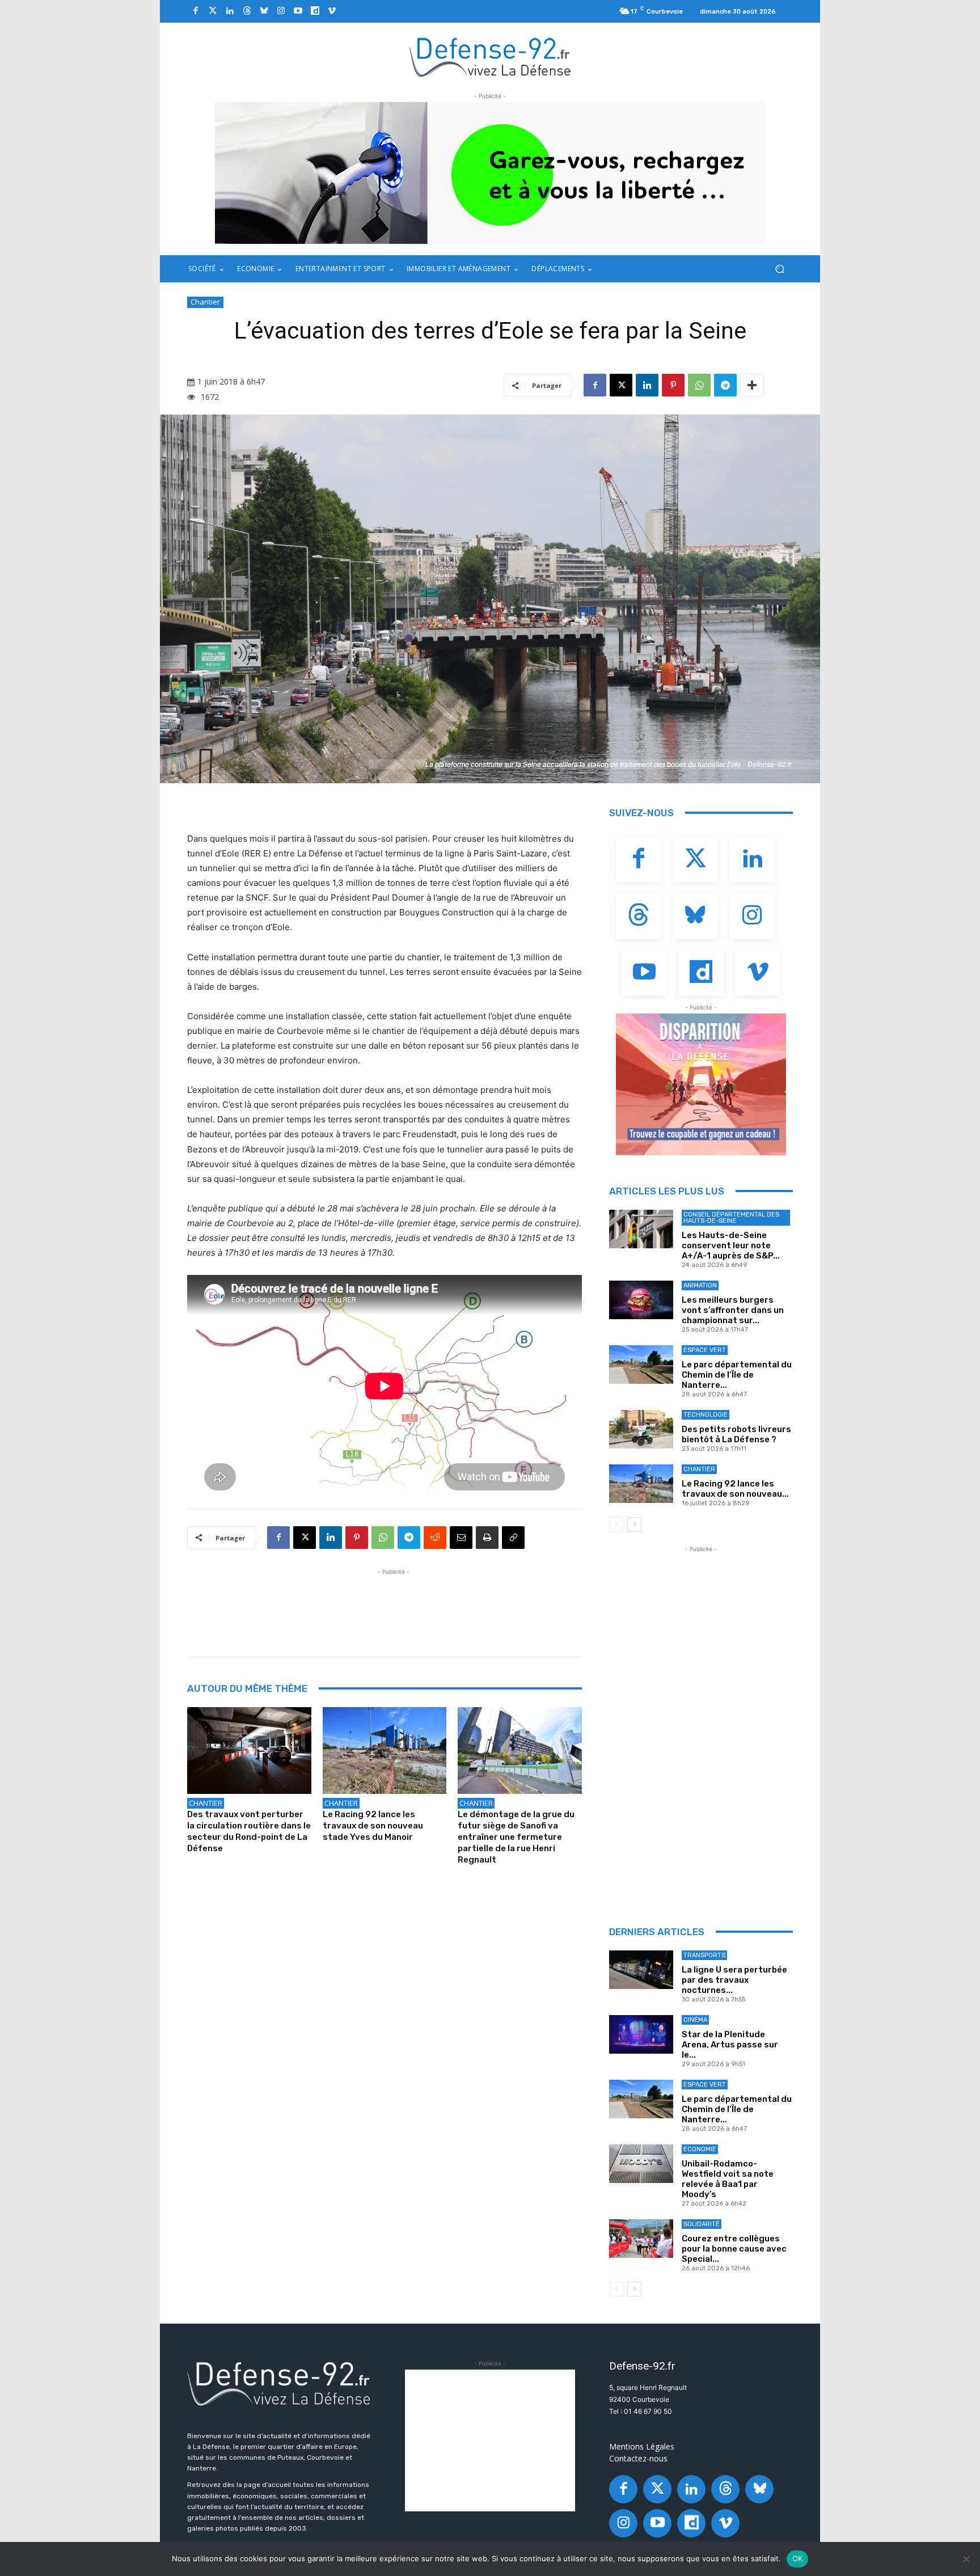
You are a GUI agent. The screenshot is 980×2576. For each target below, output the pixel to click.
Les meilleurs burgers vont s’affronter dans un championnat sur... (733, 1310)
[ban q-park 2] (490, 173)
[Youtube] (298, 11)
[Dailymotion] (315, 11)
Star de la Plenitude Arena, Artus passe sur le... (730, 2045)
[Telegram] (725, 385)
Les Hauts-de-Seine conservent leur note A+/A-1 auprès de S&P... (731, 1245)
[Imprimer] (487, 1538)
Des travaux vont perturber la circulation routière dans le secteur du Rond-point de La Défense (249, 1831)
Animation (700, 1285)
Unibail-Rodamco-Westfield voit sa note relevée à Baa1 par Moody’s (728, 2179)
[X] (621, 385)
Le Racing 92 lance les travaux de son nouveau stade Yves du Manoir (373, 1826)
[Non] (966, 2559)
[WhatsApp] (699, 385)
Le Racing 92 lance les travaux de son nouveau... (735, 1489)
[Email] (461, 1538)
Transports (704, 1955)
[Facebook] (196, 11)
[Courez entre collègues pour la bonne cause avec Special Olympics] (641, 2239)
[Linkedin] (230, 11)
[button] (780, 269)
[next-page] (634, 1525)
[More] (752, 385)
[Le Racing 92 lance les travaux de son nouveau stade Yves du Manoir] (385, 1751)
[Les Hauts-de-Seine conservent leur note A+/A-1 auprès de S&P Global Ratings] (641, 1229)
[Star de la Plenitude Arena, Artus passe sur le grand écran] (641, 2034)
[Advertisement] (394, 1603)
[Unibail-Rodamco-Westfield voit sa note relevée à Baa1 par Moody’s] (641, 2164)
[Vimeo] (332, 11)
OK (798, 2558)
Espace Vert (705, 1350)
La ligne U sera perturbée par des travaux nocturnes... (734, 1980)
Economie (700, 2149)
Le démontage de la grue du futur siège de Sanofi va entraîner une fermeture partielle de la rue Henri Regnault (516, 1837)
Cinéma (695, 2020)
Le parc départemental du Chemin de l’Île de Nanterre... (737, 1375)
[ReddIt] (435, 1538)
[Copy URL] (513, 1538)
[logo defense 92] (490, 56)
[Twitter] (213, 11)
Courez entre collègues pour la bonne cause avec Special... (734, 2249)
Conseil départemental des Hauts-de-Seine (731, 1218)
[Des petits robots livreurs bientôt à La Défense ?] (641, 1429)
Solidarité (702, 2224)
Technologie (706, 1415)
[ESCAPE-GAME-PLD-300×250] (701, 1084)
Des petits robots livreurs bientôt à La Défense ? (736, 1434)
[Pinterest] (673, 385)
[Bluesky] (264, 11)
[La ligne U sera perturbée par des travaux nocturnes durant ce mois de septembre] (641, 1970)
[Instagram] (281, 11)
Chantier (205, 302)
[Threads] (247, 11)
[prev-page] (616, 1525)
